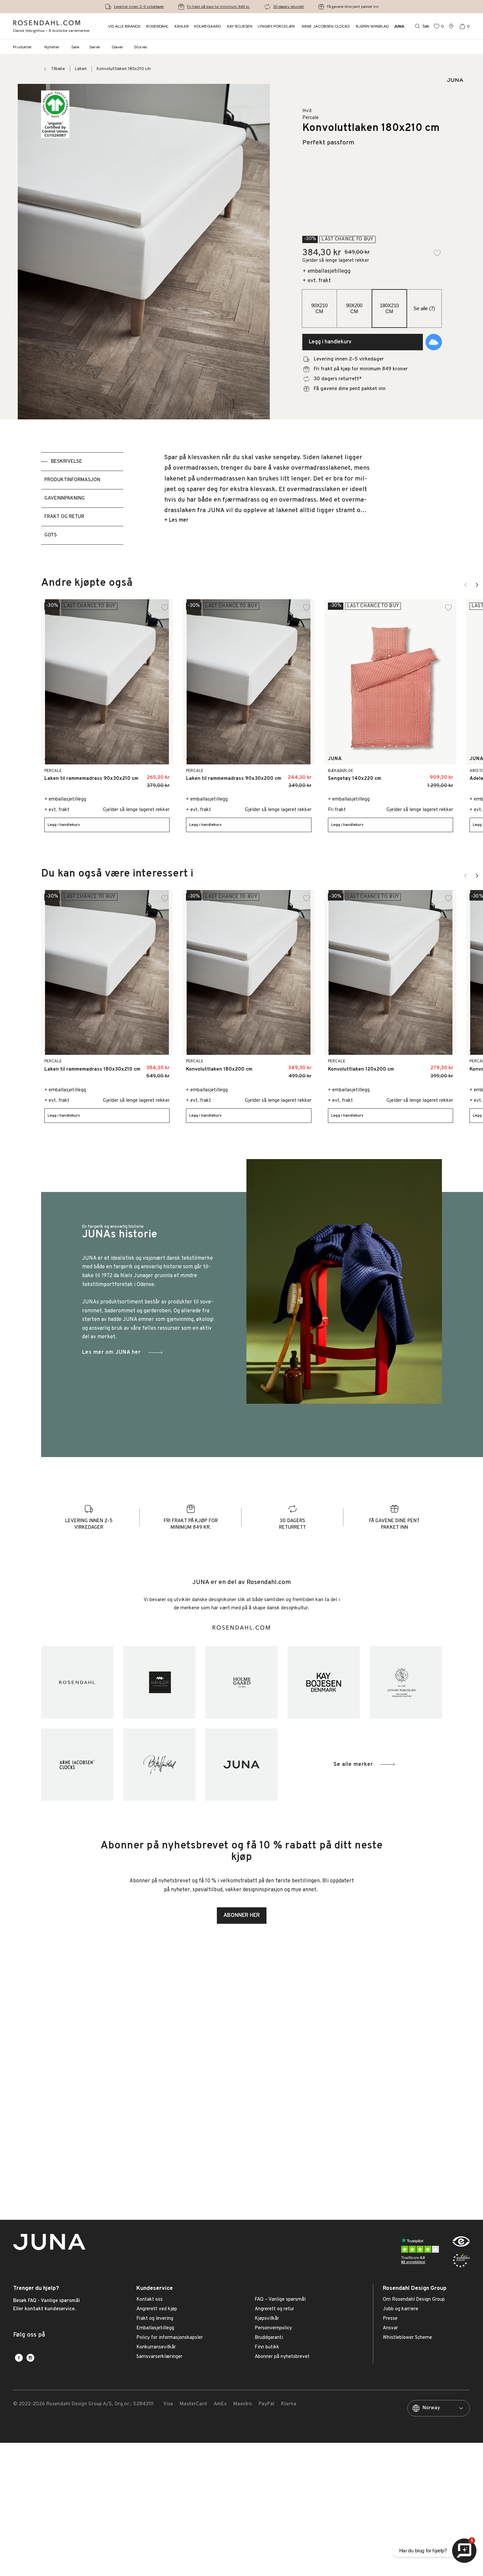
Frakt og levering (155, 2319)
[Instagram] (30, 2358)
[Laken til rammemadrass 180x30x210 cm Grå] (161, 1066)
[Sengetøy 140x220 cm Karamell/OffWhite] (404, 775)
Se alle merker (353, 1765)
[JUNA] (241, 1765)
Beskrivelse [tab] (67, 462)
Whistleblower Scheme (407, 2338)
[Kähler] (159, 1682)
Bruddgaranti (269, 2338)
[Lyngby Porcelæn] (406, 1682)
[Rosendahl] (77, 1682)
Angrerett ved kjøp (157, 2309)
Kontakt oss (149, 2300)
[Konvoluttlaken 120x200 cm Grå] (444, 1066)
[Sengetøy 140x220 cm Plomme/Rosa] (418, 775)
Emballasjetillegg (155, 2328)
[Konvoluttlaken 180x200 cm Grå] (302, 1066)
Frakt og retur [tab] (64, 517)
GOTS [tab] (51, 535)
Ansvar (390, 2328)
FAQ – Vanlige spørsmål (280, 2300)
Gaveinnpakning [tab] (65, 498)
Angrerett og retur (274, 2309)
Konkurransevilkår (156, 2347)
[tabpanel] (267, 498)
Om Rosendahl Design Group (414, 2300)
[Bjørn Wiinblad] (159, 1765)
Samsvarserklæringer (159, 2357)
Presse (390, 2319)
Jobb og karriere (401, 2309)
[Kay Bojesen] (324, 1682)
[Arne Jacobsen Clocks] (77, 1765)
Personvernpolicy (273, 2328)
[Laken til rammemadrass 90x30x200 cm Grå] (302, 775)
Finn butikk (267, 2347)
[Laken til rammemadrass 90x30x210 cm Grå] (161, 775)
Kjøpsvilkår (267, 2319)
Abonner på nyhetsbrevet (282, 2357)
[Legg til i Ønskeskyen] (434, 342)
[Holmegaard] (241, 1682)
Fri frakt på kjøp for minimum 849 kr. (218, 7)
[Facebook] (19, 2358)
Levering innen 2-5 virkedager (139, 7)
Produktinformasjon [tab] (72, 480)
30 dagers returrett (288, 7)
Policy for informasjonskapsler (170, 2338)
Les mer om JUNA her (111, 1352)
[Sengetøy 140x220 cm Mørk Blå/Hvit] (433, 775)
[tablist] (82, 498)
